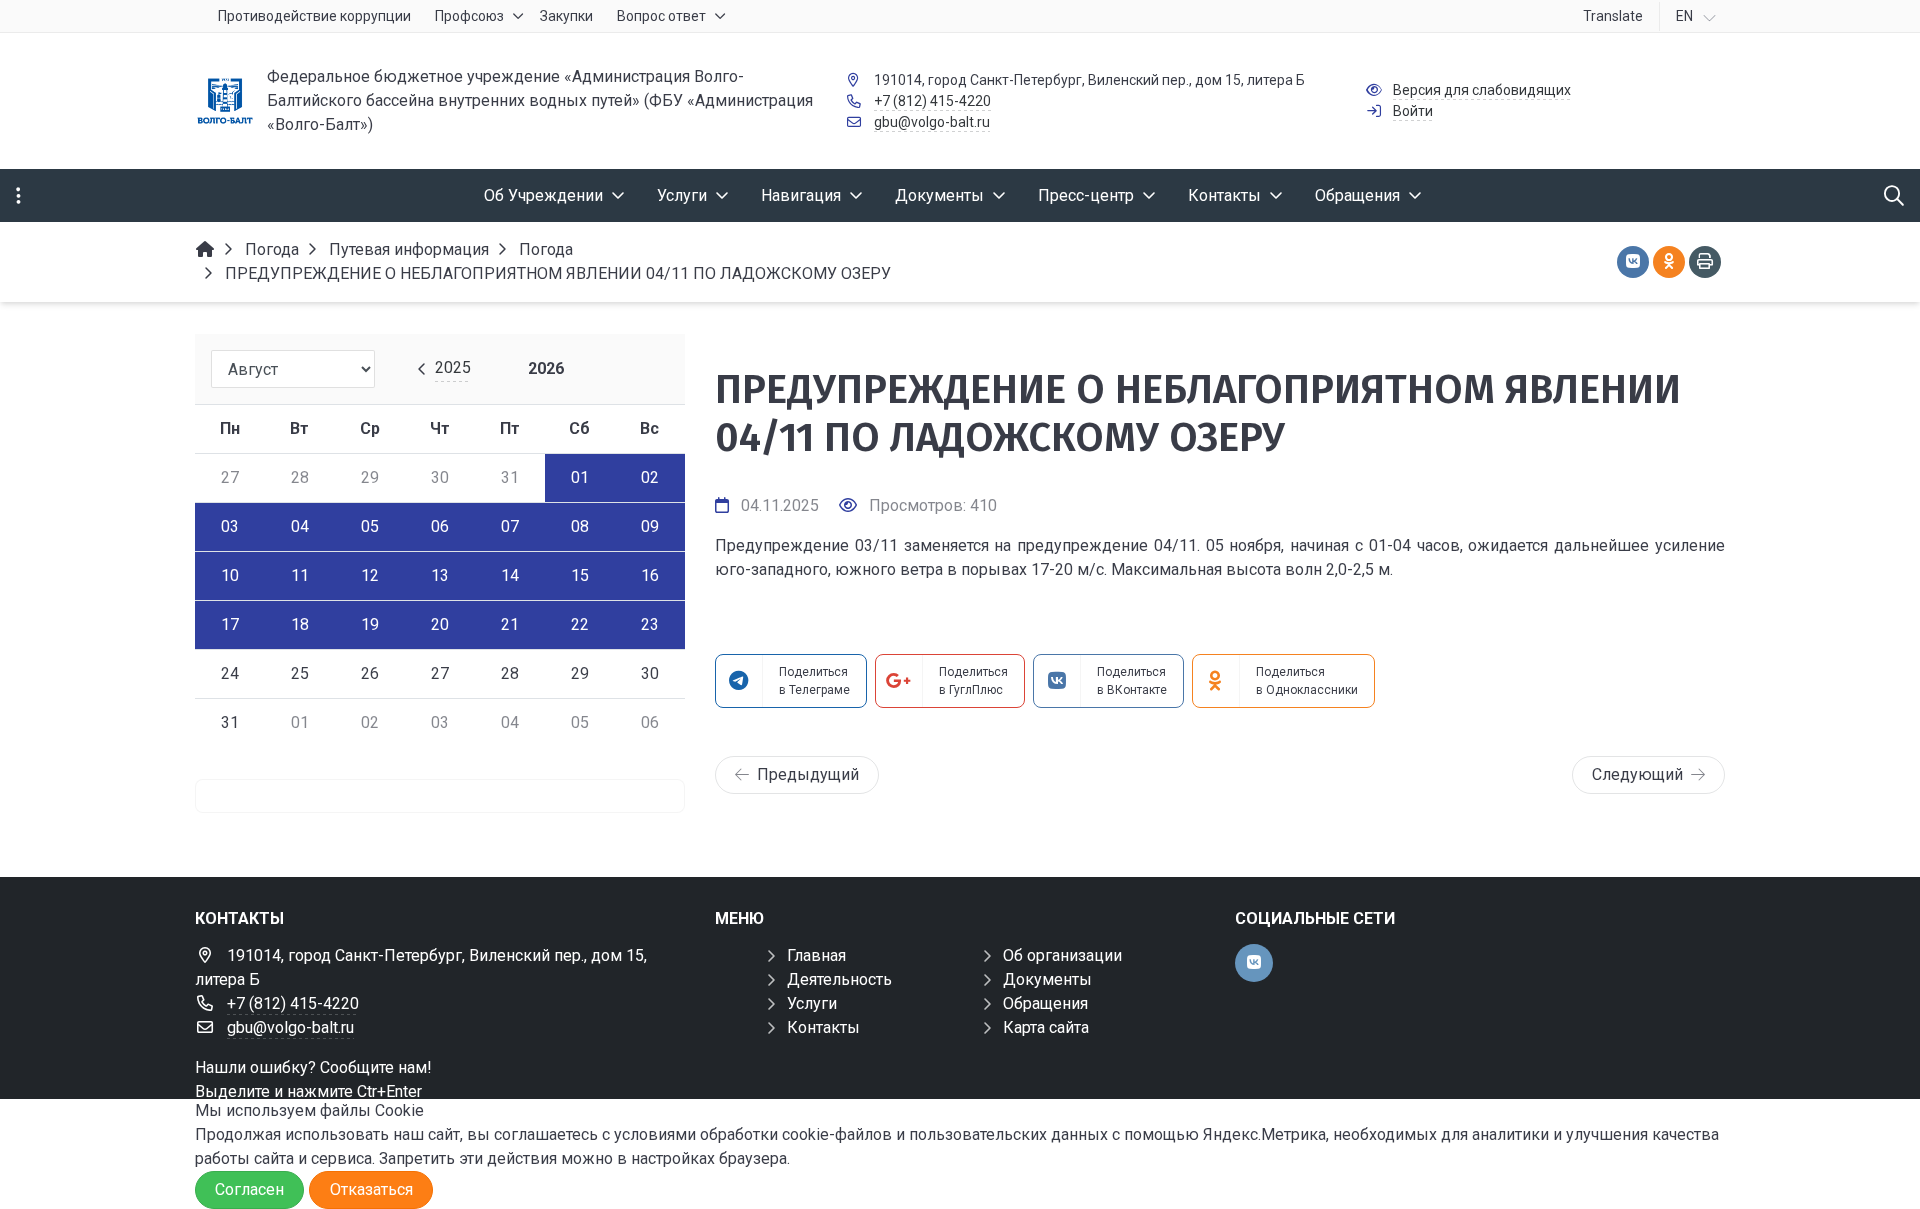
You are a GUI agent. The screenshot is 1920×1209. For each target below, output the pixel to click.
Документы (1047, 979)
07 (510, 526)
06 (440, 526)
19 (370, 624)
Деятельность (839, 979)
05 (370, 526)
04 (300, 526)
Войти (1413, 111)
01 (580, 477)
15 (580, 575)
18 (300, 624)
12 (370, 575)
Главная (816, 955)
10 (230, 575)
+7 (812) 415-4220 (932, 101)
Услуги (812, 1003)
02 (650, 477)
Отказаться (371, 1189)
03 (230, 526)
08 (580, 526)
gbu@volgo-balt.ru (932, 122)
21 (510, 624)
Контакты (823, 1027)
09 (650, 526)
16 (650, 575)
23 (650, 624)
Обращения (1045, 1003)
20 (440, 624)
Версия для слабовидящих (1482, 90)
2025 (453, 367)
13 (440, 575)
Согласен (249, 1189)
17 (230, 624)
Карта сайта (1046, 1027)
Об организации (1062, 955)
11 (300, 575)
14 (510, 575)
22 (580, 624)
